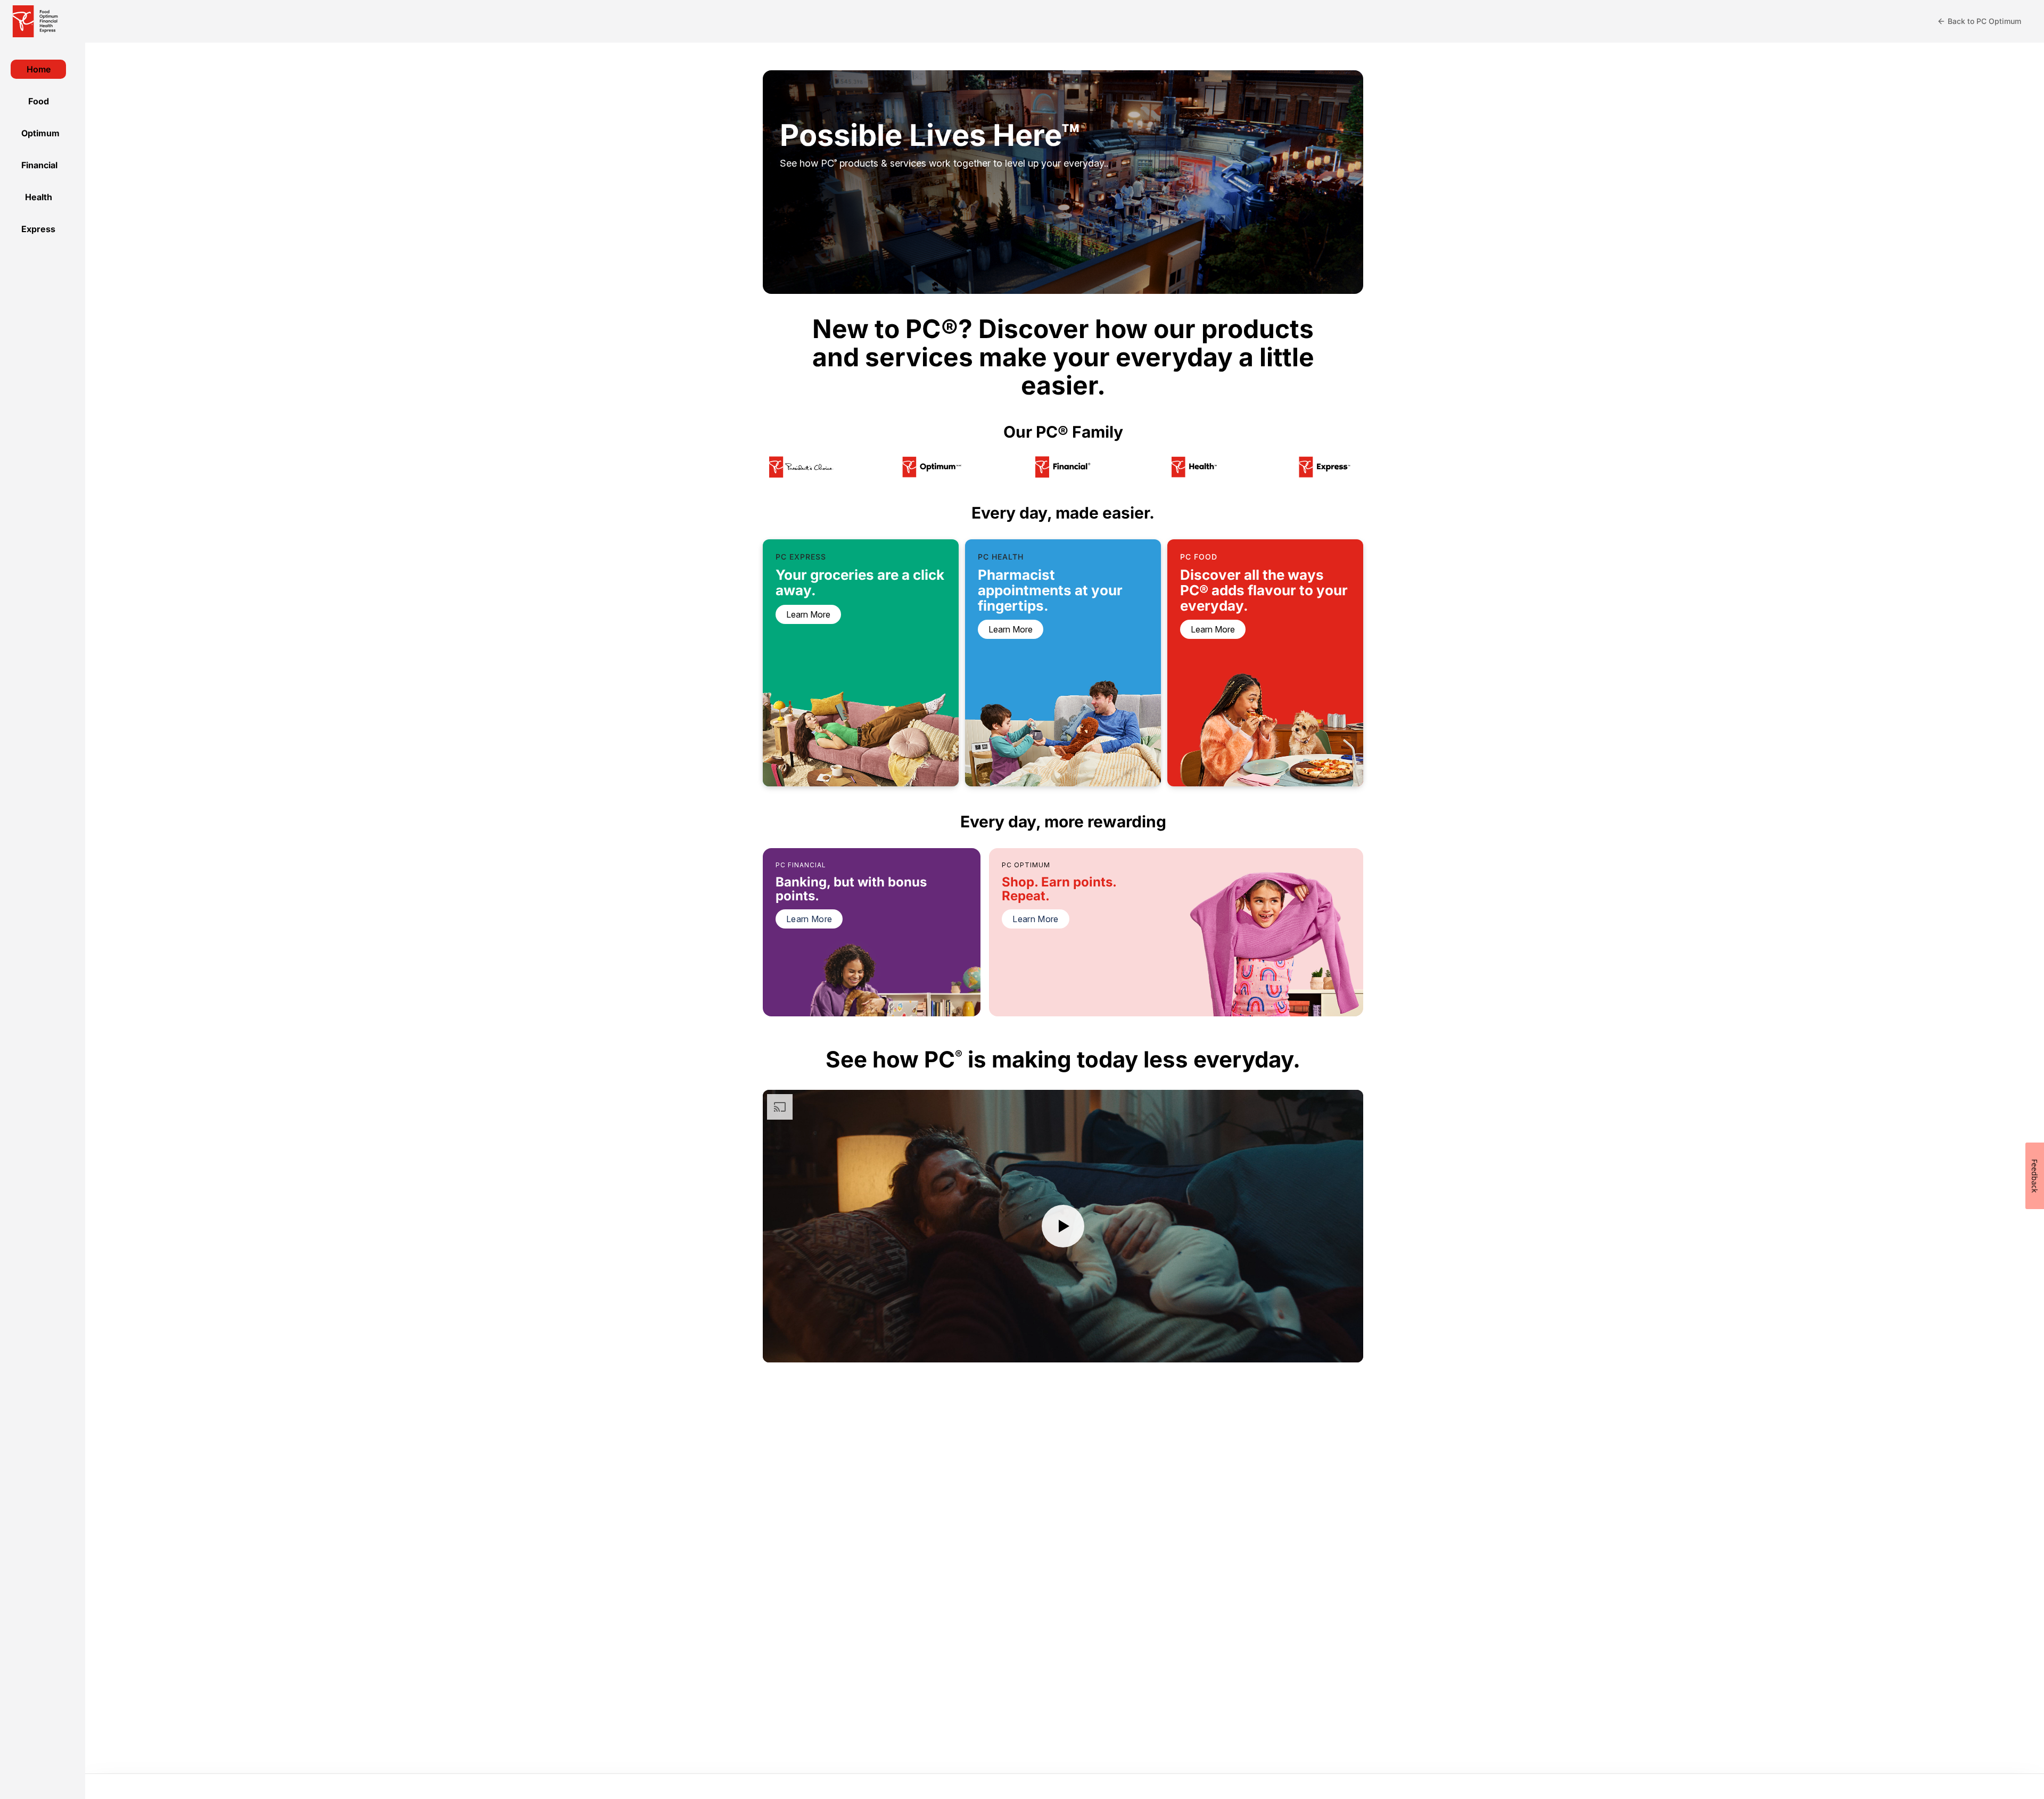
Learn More (809, 919)
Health (39, 197)
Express (38, 229)
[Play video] (1063, 1226)
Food (39, 101)
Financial (39, 165)
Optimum (40, 133)
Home (39, 69)
